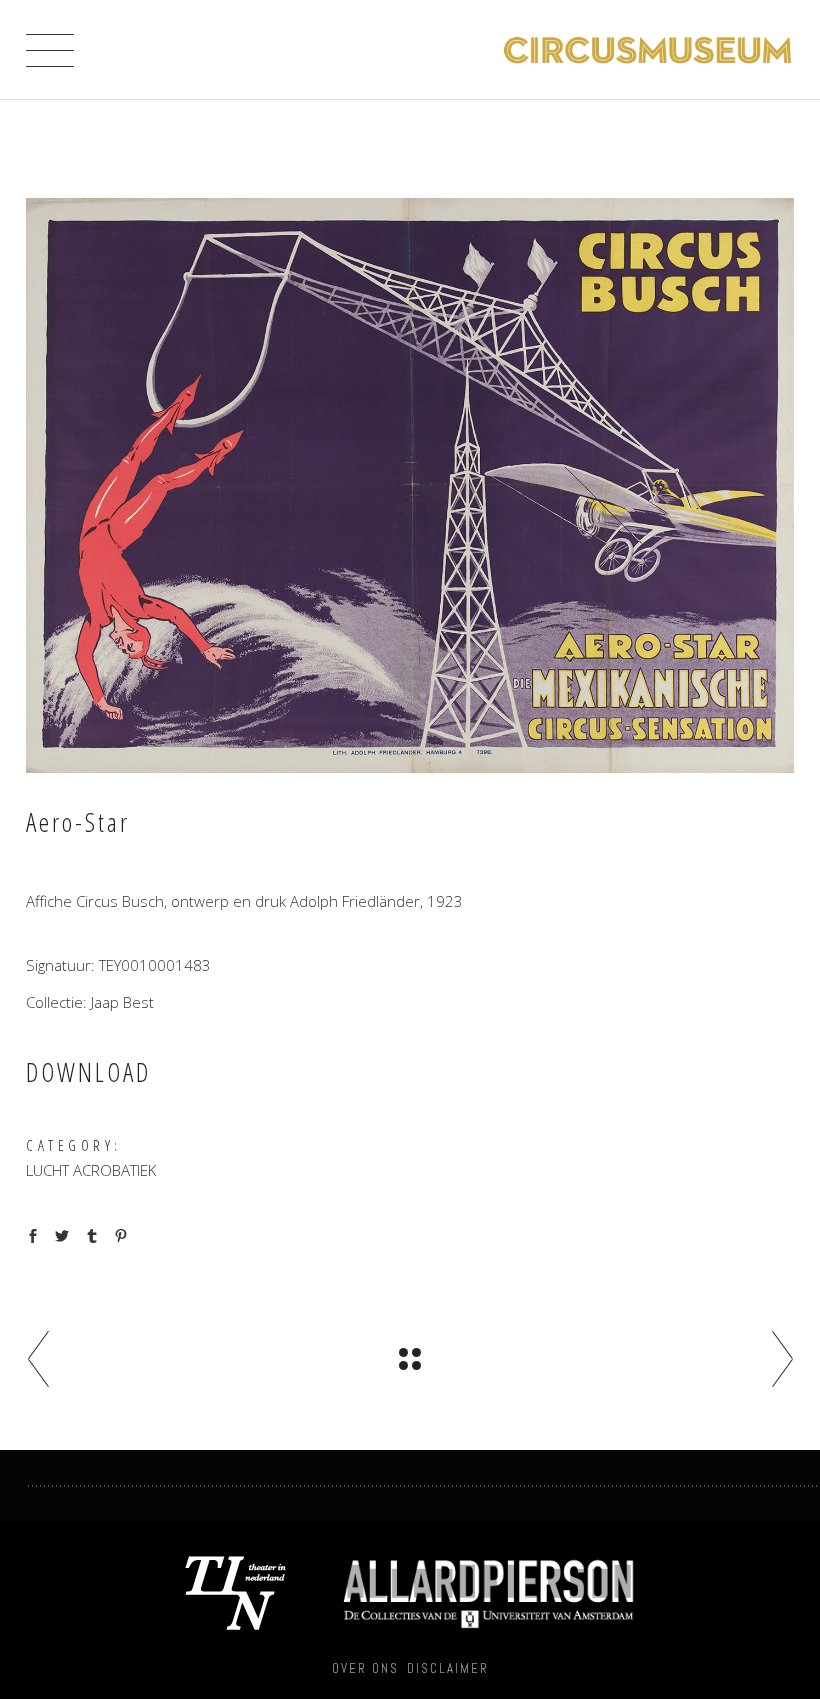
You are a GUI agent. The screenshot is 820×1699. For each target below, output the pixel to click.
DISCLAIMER (448, 1668)
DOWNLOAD (88, 1072)
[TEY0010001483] (410, 485)
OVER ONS (365, 1668)
